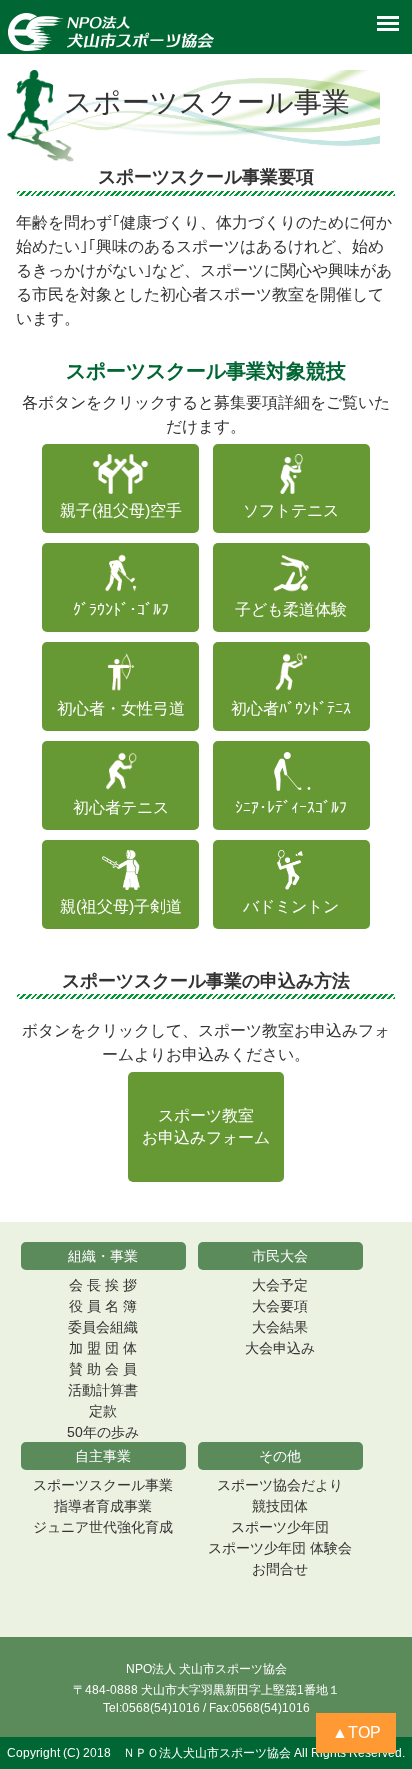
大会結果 (280, 1327)
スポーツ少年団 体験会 (280, 1548)
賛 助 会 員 (103, 1369)
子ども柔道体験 (291, 609)
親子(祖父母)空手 (121, 510)
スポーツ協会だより (280, 1485)
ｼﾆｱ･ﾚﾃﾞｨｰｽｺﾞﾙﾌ (291, 807)
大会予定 (280, 1285)
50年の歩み (103, 1432)
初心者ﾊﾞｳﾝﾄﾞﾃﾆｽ (291, 708)
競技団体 (280, 1506)
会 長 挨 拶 (103, 1285)
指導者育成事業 (103, 1506)
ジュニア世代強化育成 (103, 1527)
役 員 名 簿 (103, 1306)
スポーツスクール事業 (103, 1485)
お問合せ (280, 1569)
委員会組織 (103, 1327)
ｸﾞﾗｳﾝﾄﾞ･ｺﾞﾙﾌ (121, 609)
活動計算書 (103, 1390)
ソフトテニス (291, 510)
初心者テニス (121, 807)
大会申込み (280, 1348)
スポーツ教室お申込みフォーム (206, 1126)
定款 (103, 1411)
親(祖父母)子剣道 (121, 906)
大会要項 (280, 1306)
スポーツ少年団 (280, 1527)
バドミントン (291, 906)
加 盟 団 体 (103, 1348)
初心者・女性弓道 (121, 708)
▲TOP (356, 1732)
